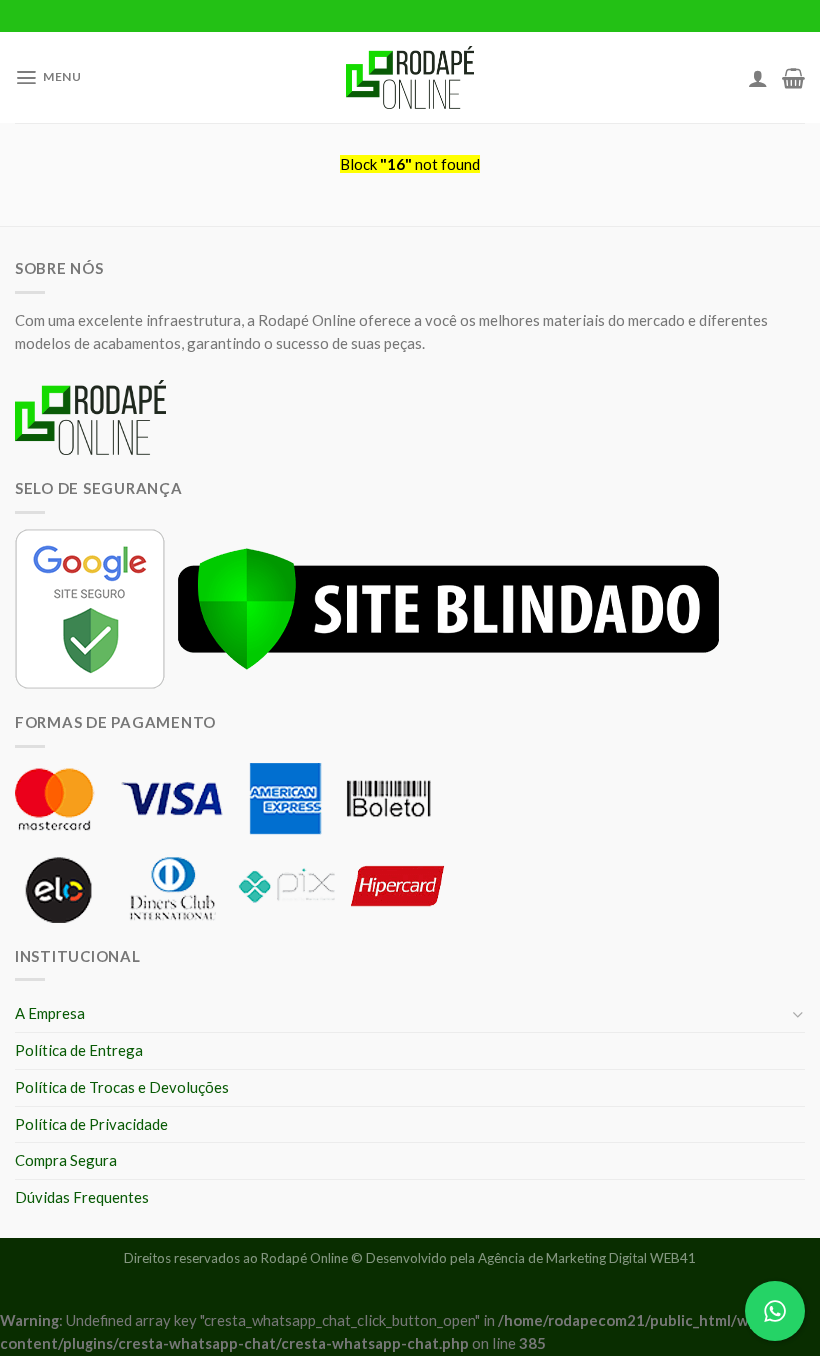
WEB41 (673, 1258)
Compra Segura (66, 1160)
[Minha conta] (758, 78)
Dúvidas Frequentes (82, 1197)
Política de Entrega (79, 1050)
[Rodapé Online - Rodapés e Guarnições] (410, 78)
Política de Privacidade (91, 1124)
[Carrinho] (793, 78)
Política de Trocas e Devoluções (122, 1087)
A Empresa (50, 1013)
